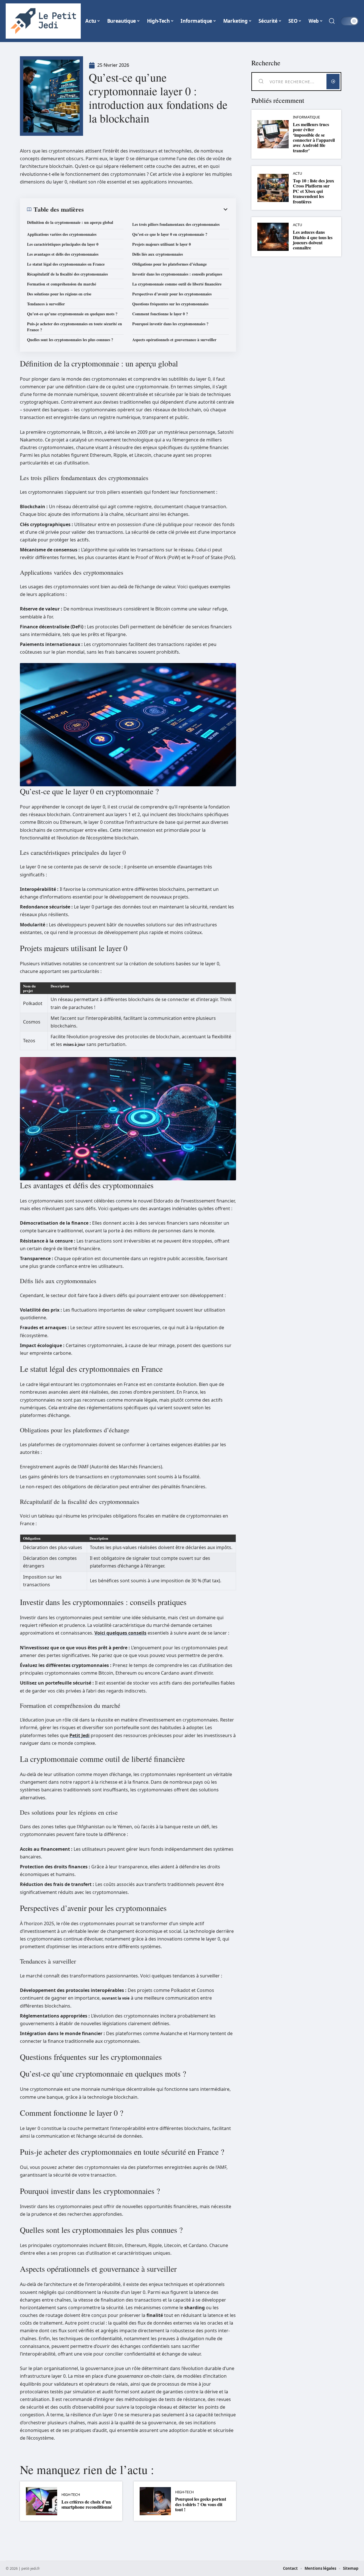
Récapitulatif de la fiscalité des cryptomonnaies (67, 274)
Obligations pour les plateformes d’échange (169, 264)
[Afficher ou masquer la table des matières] (156, 209)
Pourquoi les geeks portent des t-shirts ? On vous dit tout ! (201, 2504)
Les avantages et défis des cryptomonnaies (63, 254)
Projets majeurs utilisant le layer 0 (162, 244)
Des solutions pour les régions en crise (59, 294)
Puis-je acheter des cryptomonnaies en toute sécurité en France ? (75, 327)
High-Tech (71, 2495)
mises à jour (74, 1045)
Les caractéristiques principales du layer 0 (63, 244)
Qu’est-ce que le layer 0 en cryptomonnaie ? (170, 234)
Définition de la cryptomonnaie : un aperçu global (70, 222)
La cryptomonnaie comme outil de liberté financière (177, 284)
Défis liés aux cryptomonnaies (158, 254)
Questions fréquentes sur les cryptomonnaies (170, 304)
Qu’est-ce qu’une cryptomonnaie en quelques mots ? (72, 314)
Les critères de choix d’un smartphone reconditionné (87, 2504)
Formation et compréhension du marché (62, 284)
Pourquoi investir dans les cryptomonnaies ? (170, 324)
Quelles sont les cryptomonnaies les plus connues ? (70, 340)
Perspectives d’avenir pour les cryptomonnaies (172, 294)
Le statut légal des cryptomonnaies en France (66, 264)
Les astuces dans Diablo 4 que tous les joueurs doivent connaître (313, 240)
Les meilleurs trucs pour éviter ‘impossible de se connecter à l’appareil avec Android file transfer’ (314, 137)
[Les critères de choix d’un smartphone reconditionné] (42, 2501)
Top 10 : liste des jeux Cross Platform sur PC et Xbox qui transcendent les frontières (314, 191)
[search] (332, 21)
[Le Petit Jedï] (43, 21)
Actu (297, 173)
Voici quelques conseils (120, 1633)
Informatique (306, 117)
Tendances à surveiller (46, 304)
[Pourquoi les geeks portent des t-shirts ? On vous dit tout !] (155, 2501)
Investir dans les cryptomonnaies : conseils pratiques (177, 274)
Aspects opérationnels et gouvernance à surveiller (174, 340)
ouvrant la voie (116, 1998)
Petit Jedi (79, 1735)
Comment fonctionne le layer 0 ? (160, 314)
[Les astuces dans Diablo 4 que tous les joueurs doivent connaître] (273, 237)
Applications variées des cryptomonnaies (62, 234)
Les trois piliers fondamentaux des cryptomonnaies (176, 224)
